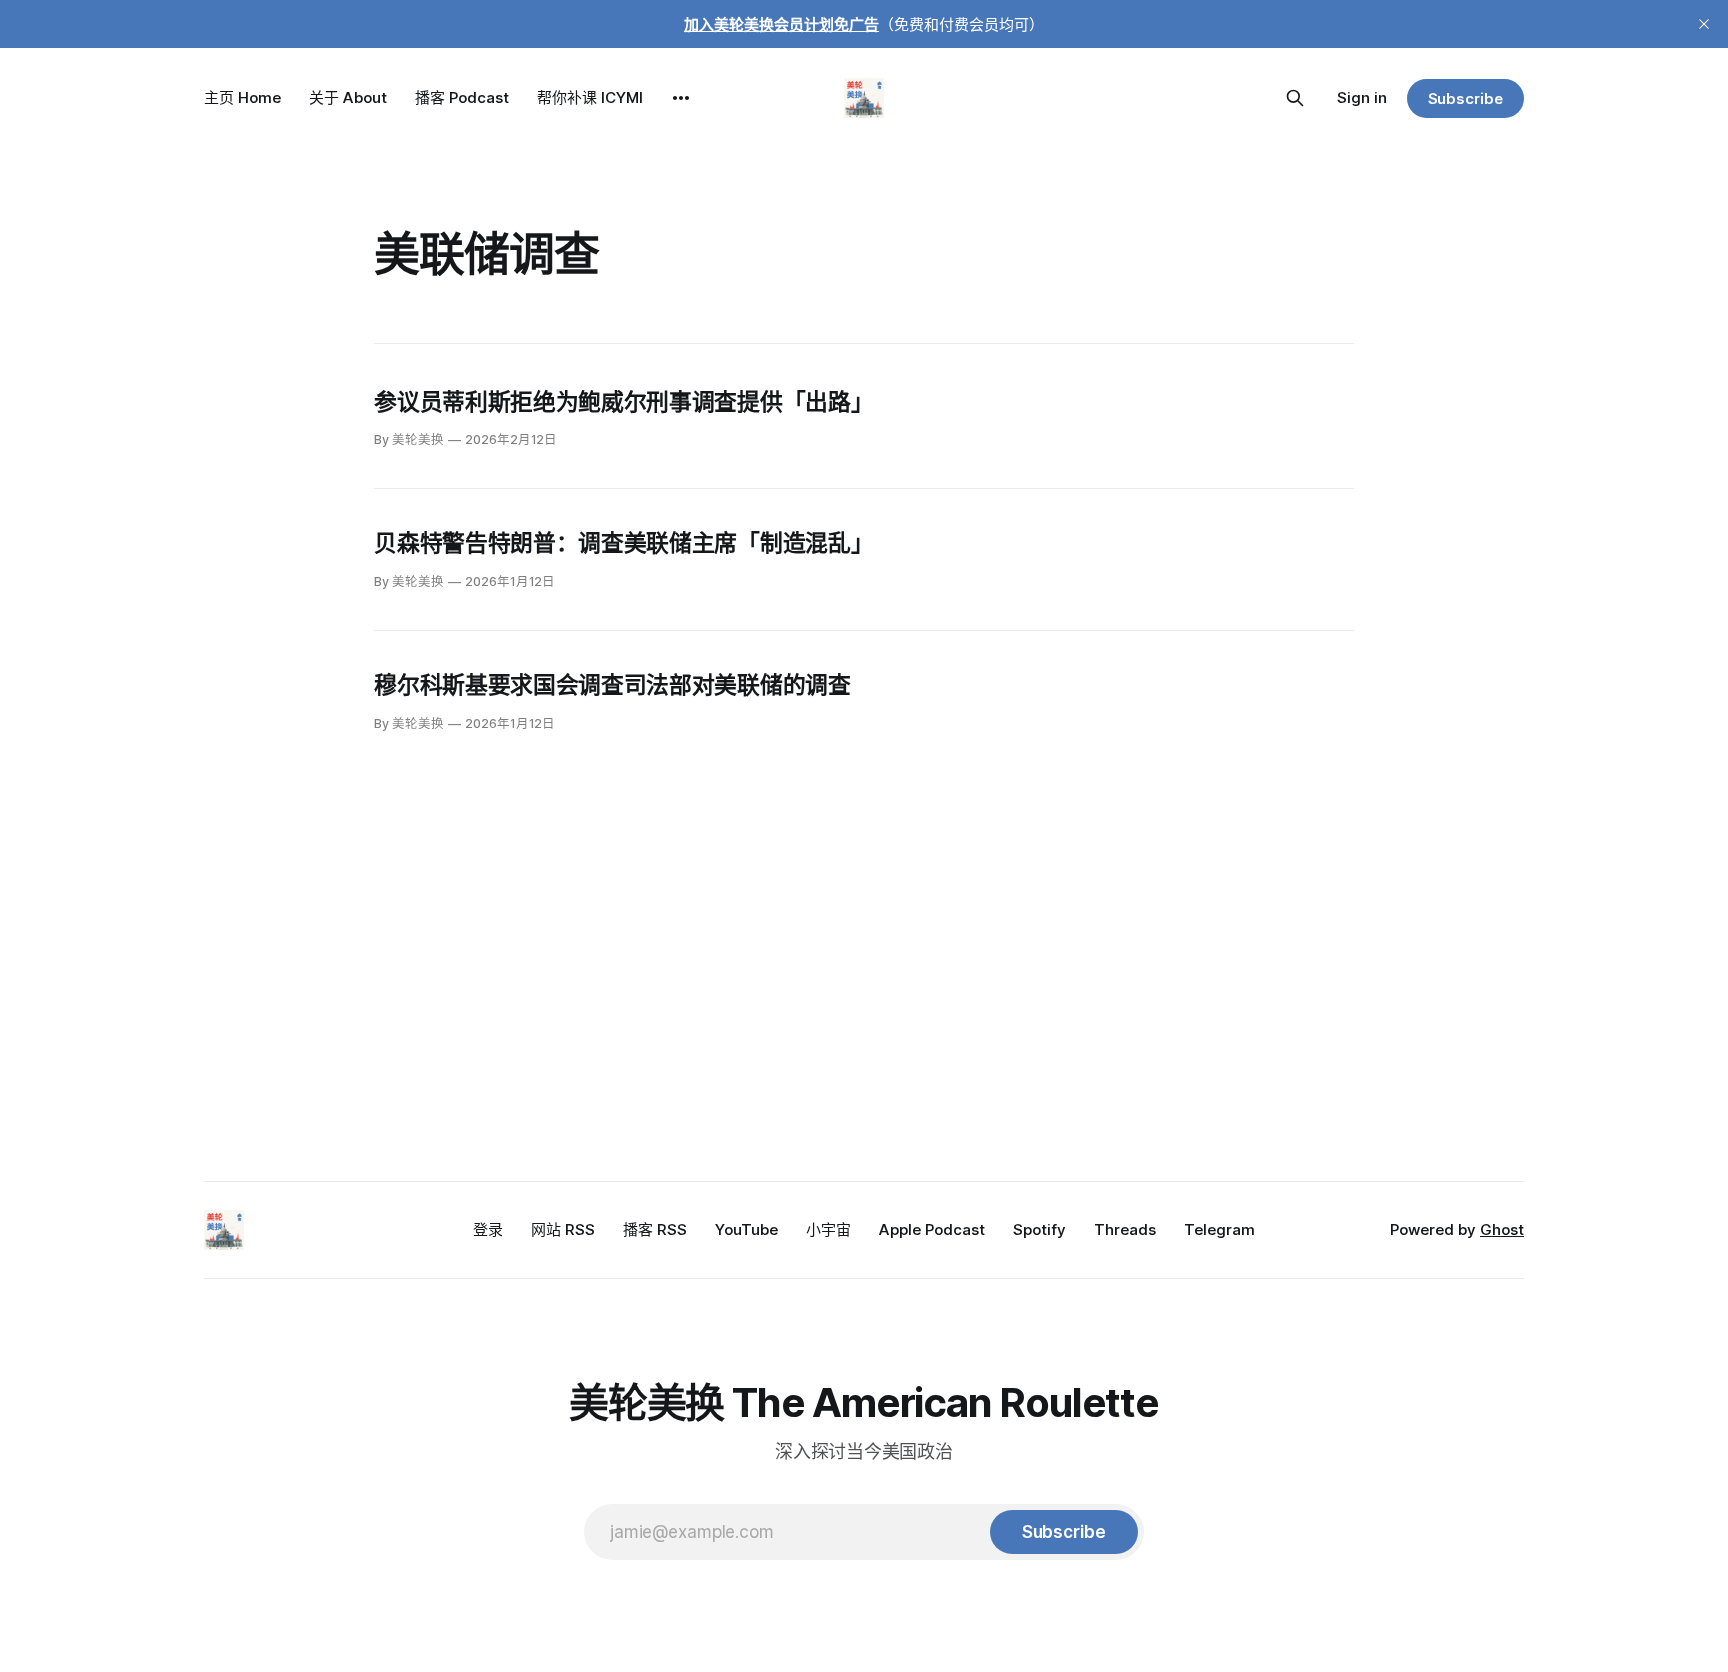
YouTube (746, 1229)
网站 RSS (563, 1229)
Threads (1125, 1229)
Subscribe (1465, 98)
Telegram (1219, 1229)
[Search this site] (1295, 98)
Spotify (1039, 1229)
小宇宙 (828, 1229)
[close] (1704, 24)
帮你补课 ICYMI (590, 97)
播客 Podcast (462, 97)
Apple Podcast (932, 1229)
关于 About (348, 97)
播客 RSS (655, 1229)
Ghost (1502, 1229)
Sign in (1362, 97)
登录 (488, 1229)
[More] (681, 98)
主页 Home (242, 97)
